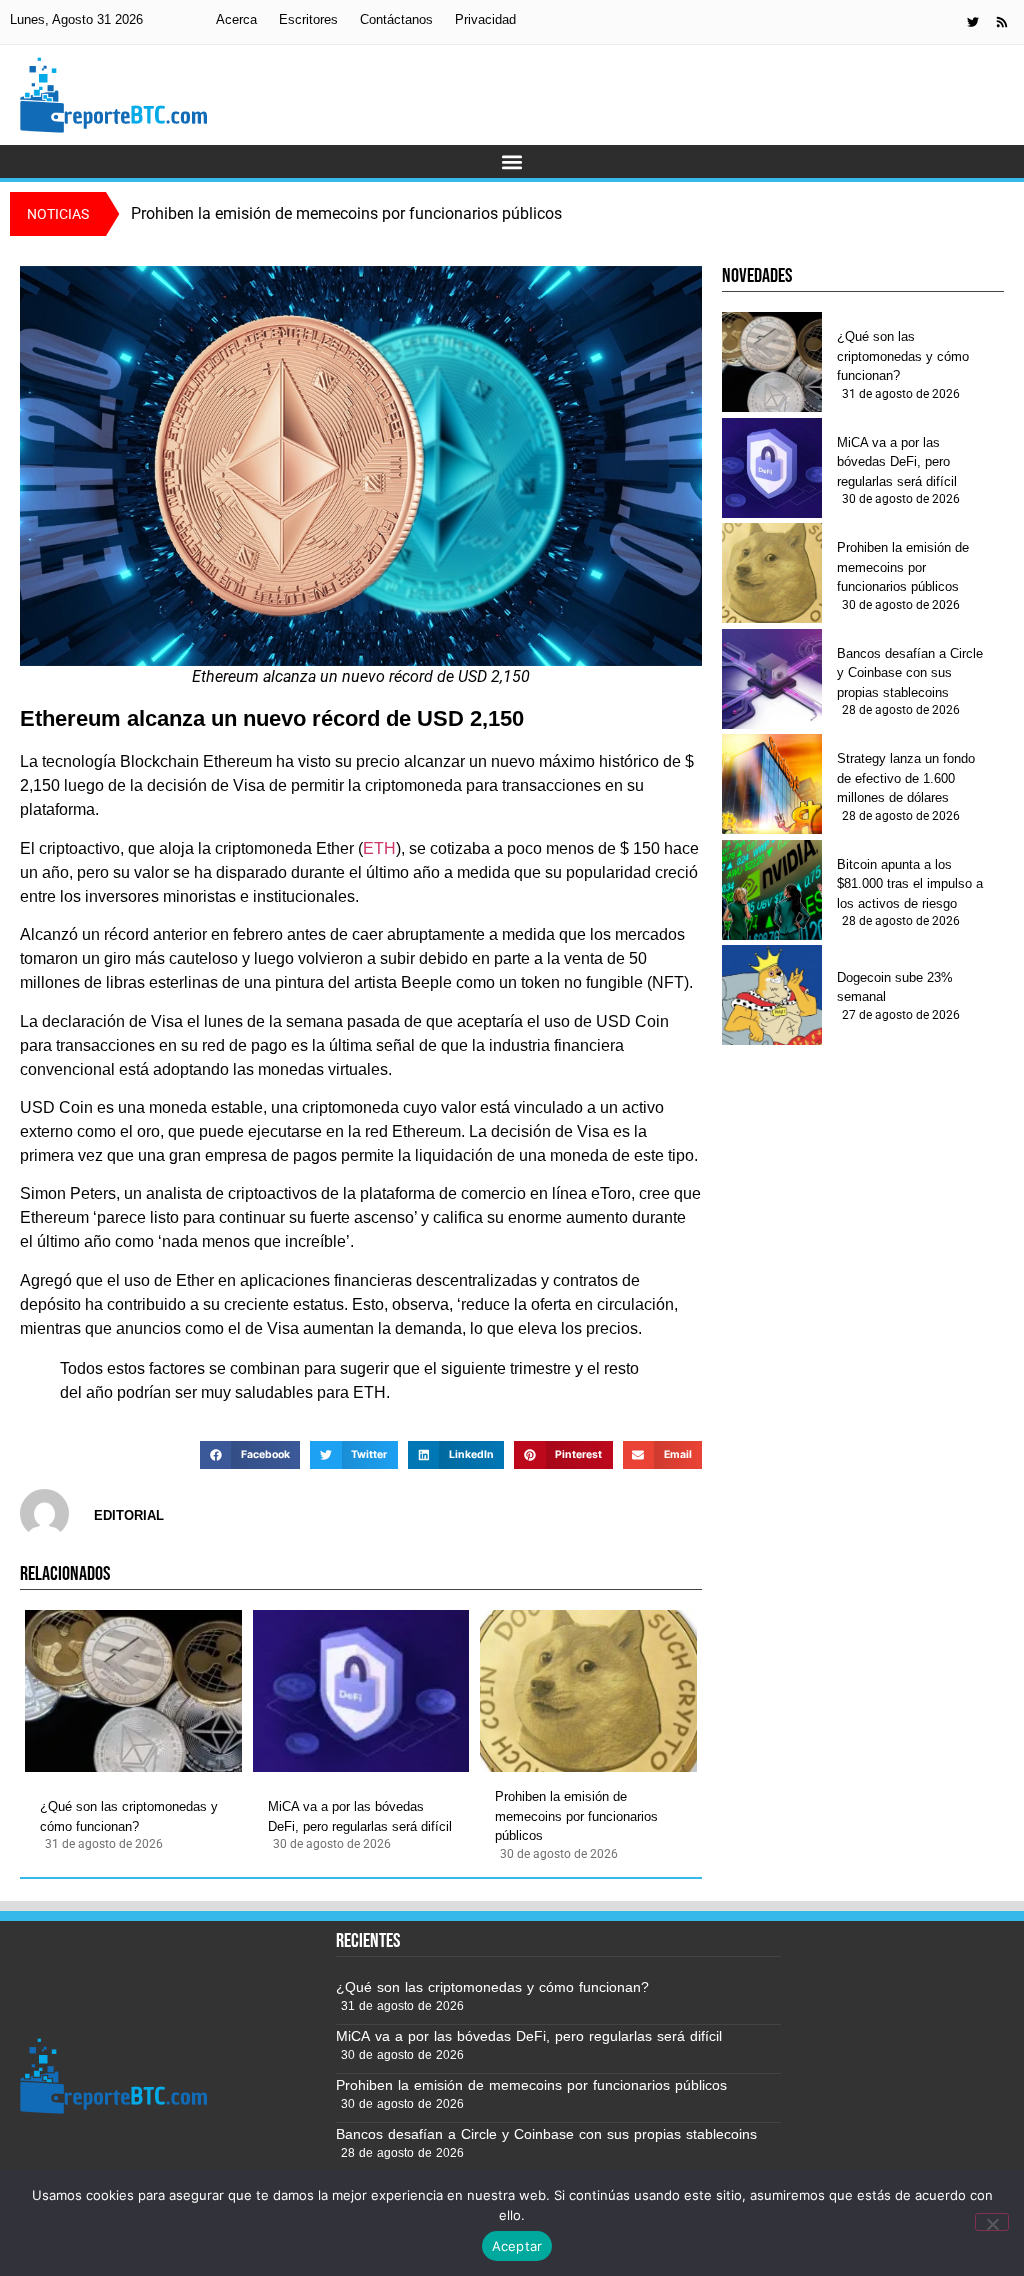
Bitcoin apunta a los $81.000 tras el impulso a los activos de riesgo (910, 884)
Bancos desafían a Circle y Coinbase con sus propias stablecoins (910, 673)
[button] (512, 161)
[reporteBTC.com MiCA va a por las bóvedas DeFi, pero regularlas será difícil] (361, 1691)
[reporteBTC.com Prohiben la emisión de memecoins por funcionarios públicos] (588, 1691)
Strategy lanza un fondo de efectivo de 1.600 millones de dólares (906, 778)
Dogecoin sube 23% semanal (895, 987)
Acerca (236, 19)
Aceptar (517, 2246)
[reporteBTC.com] (1002, 22)
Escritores (308, 19)
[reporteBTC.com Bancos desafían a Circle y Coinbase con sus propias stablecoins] (772, 679)
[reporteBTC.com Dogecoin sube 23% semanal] (772, 995)
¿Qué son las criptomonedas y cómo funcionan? (129, 1816)
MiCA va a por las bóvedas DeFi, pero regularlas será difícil (360, 1816)
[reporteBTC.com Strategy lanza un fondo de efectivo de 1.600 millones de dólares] (772, 784)
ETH (379, 848)
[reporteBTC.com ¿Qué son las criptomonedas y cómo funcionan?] (133, 1691)
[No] (992, 2222)
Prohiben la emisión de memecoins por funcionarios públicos (576, 1816)
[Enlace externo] (973, 22)
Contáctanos (396, 19)
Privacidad (485, 19)
